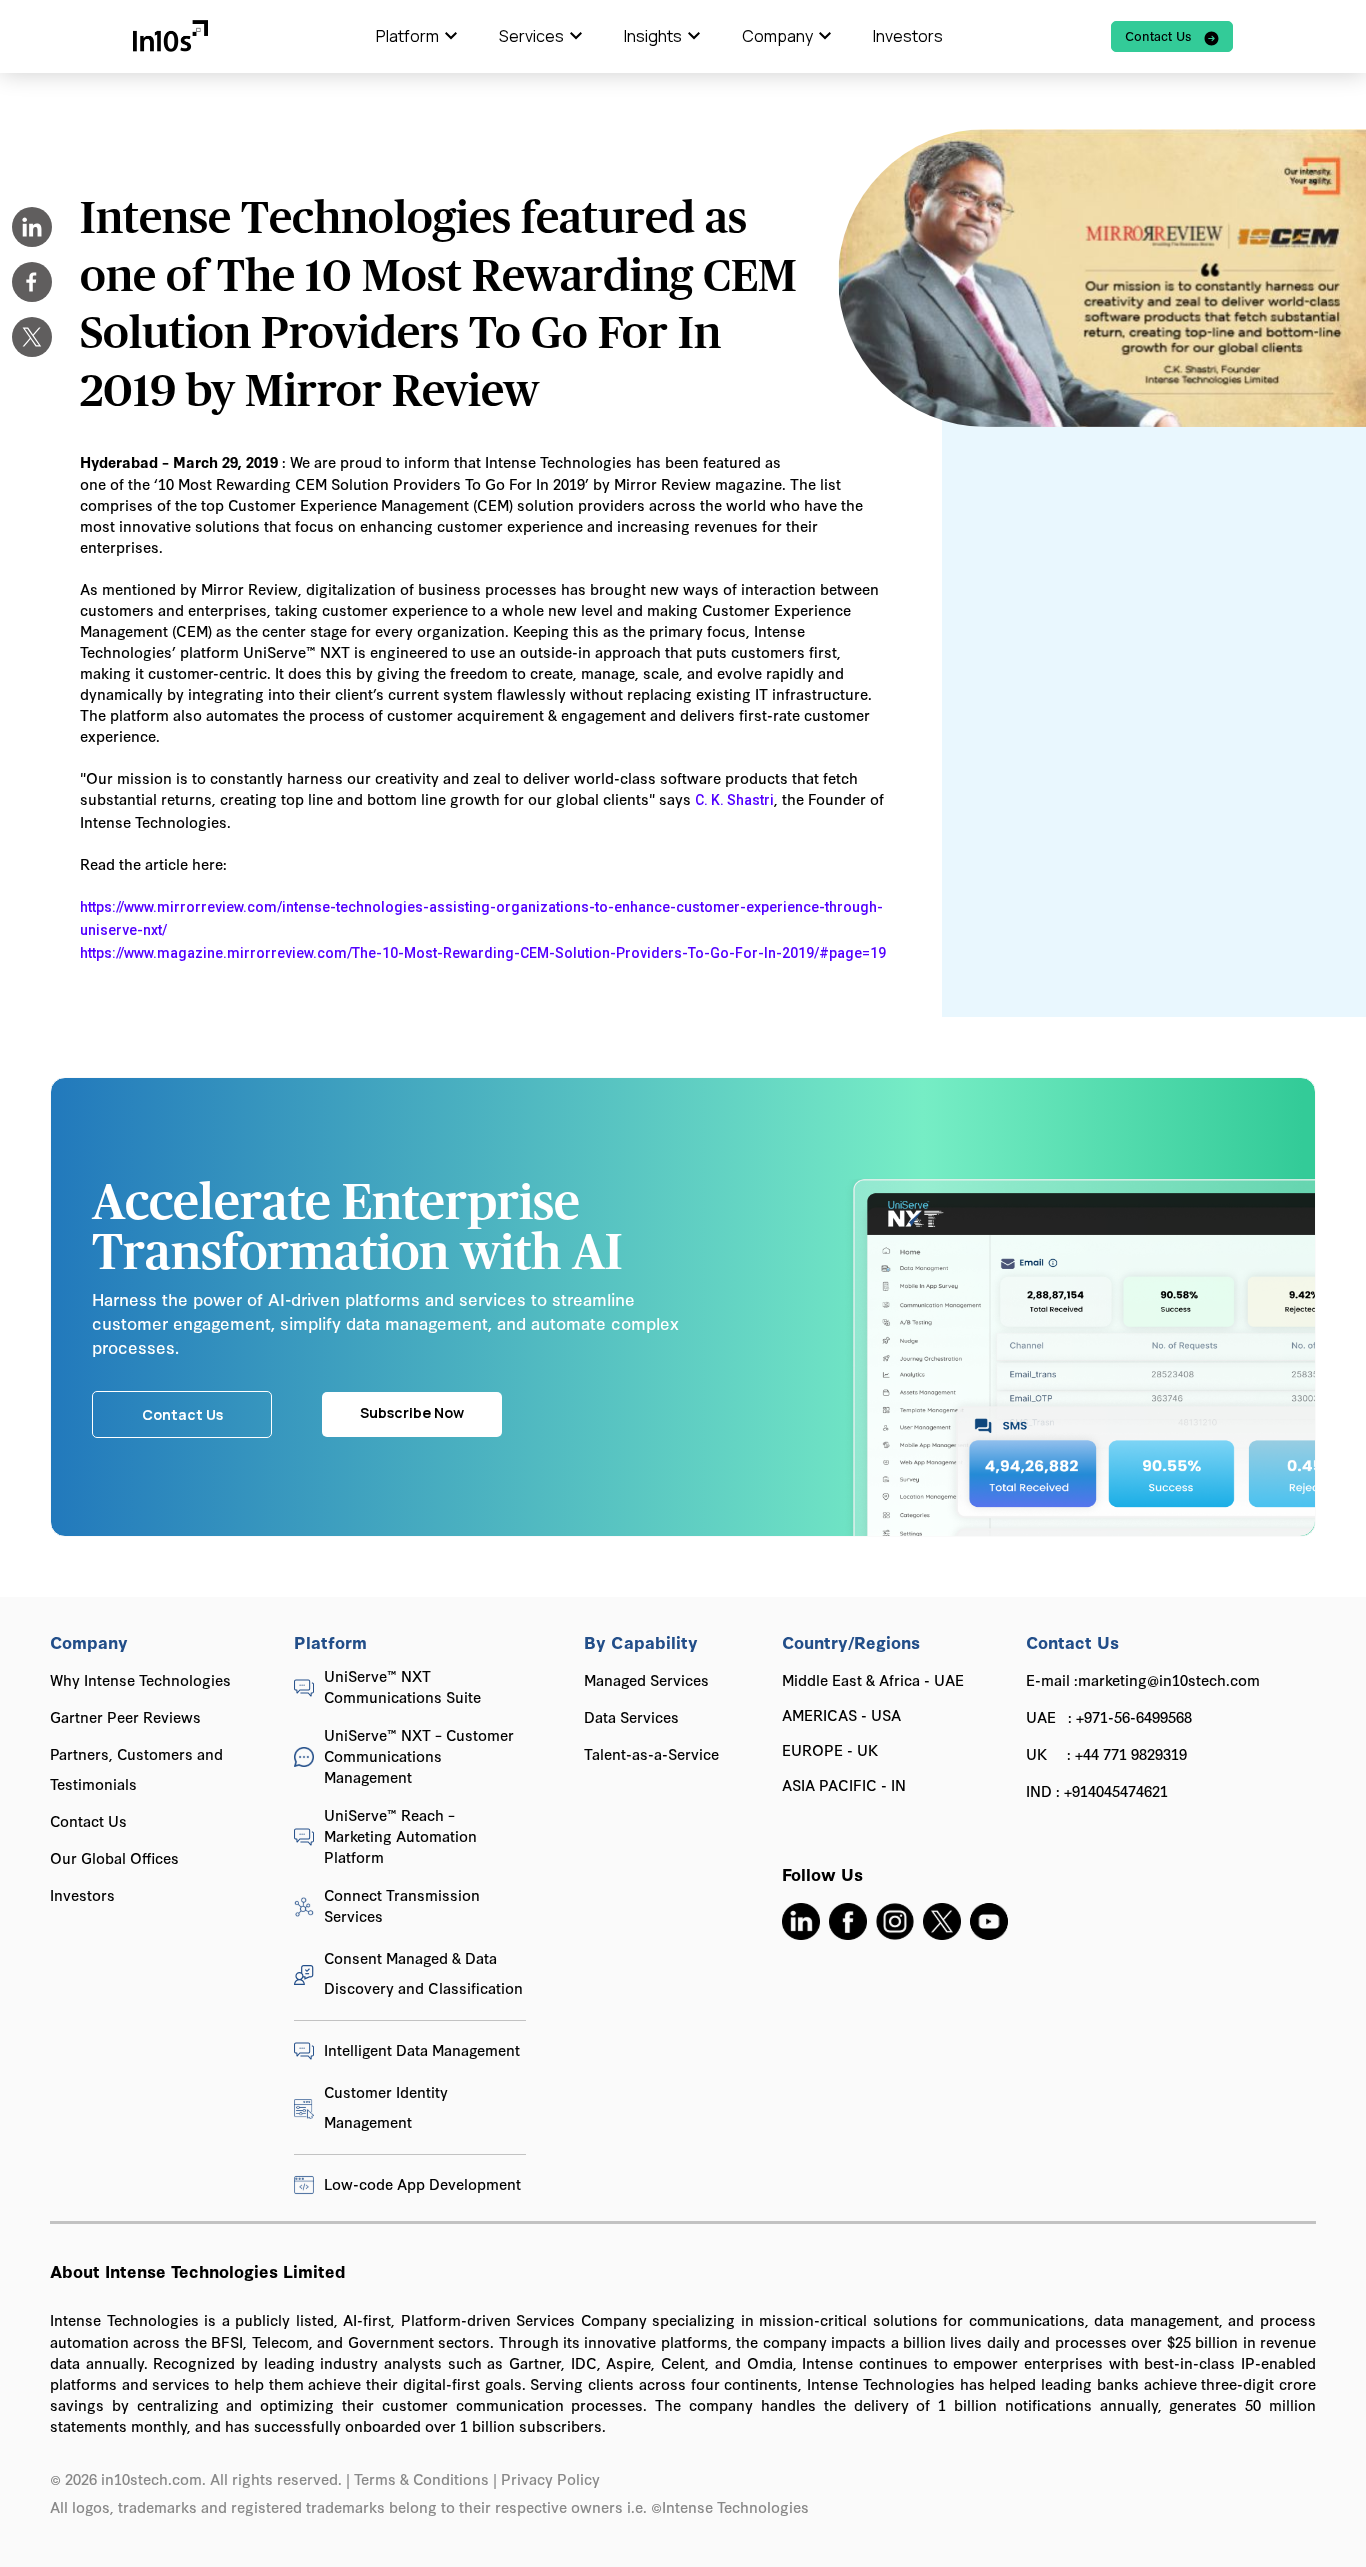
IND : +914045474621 (1097, 1790)
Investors (908, 36)
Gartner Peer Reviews (125, 1716)
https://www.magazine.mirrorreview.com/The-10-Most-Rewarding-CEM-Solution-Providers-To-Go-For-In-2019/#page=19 (483, 953)
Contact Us (88, 1820)
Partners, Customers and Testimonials (136, 1768)
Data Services (631, 1716)
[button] (417, 36)
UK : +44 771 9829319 (1106, 1753)
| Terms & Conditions (417, 2478)
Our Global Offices (114, 1857)
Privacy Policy (552, 2478)
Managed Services (646, 1679)
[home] (170, 36)
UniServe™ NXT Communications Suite (402, 1686)
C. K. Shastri (734, 800)
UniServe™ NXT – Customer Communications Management (419, 1755)
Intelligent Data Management (422, 2049)
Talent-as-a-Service (651, 1753)
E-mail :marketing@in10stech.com (1143, 1679)
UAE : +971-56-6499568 (1109, 1716)
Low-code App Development (422, 2183)
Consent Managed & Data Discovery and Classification (423, 1972)
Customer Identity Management (386, 2106)
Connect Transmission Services (402, 1905)
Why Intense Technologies (140, 1679)
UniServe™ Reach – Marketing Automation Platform (400, 1835)
